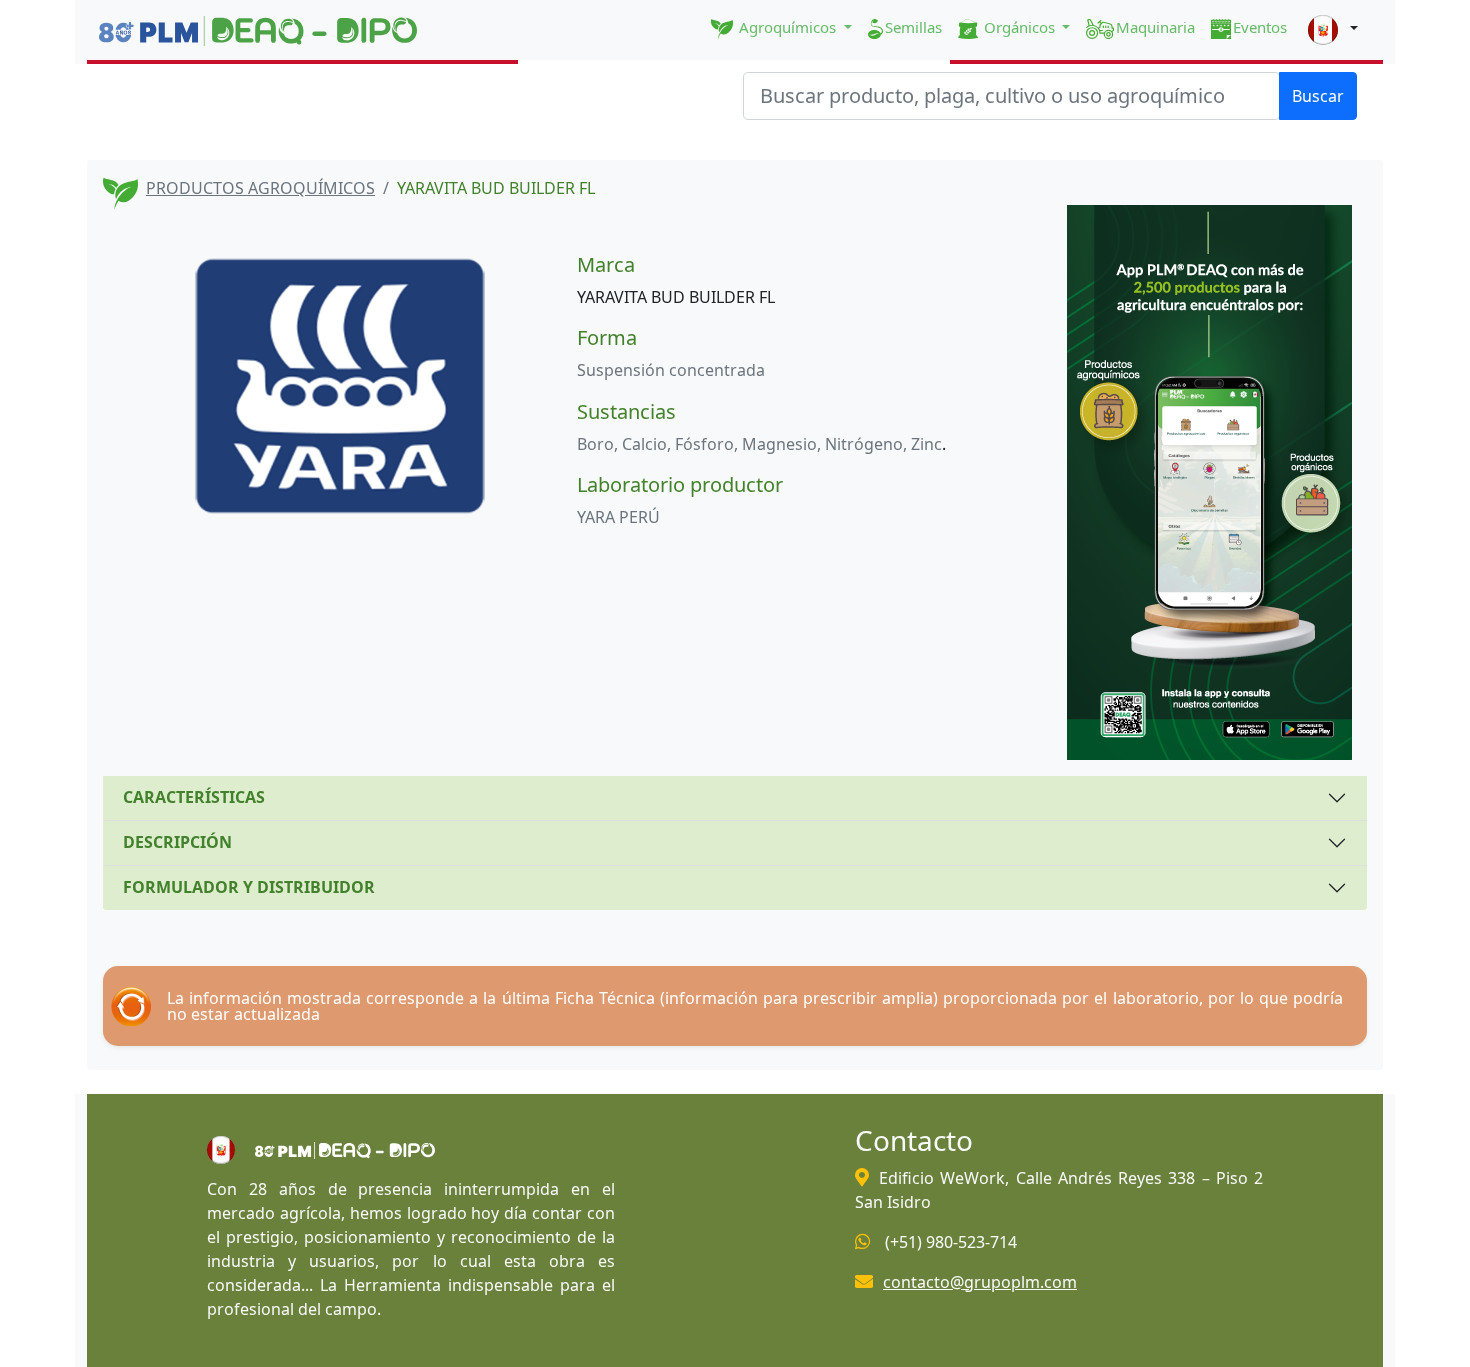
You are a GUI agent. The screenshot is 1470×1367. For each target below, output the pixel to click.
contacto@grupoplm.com (980, 1282)
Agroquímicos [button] (787, 27)
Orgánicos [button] (1019, 27)
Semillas (913, 27)
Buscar (1318, 96)
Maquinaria (1155, 27)
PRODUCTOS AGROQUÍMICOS (260, 188)
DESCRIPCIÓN (177, 842)
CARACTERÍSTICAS (194, 797)
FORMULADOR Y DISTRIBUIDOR (249, 887)
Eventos (1260, 27)
